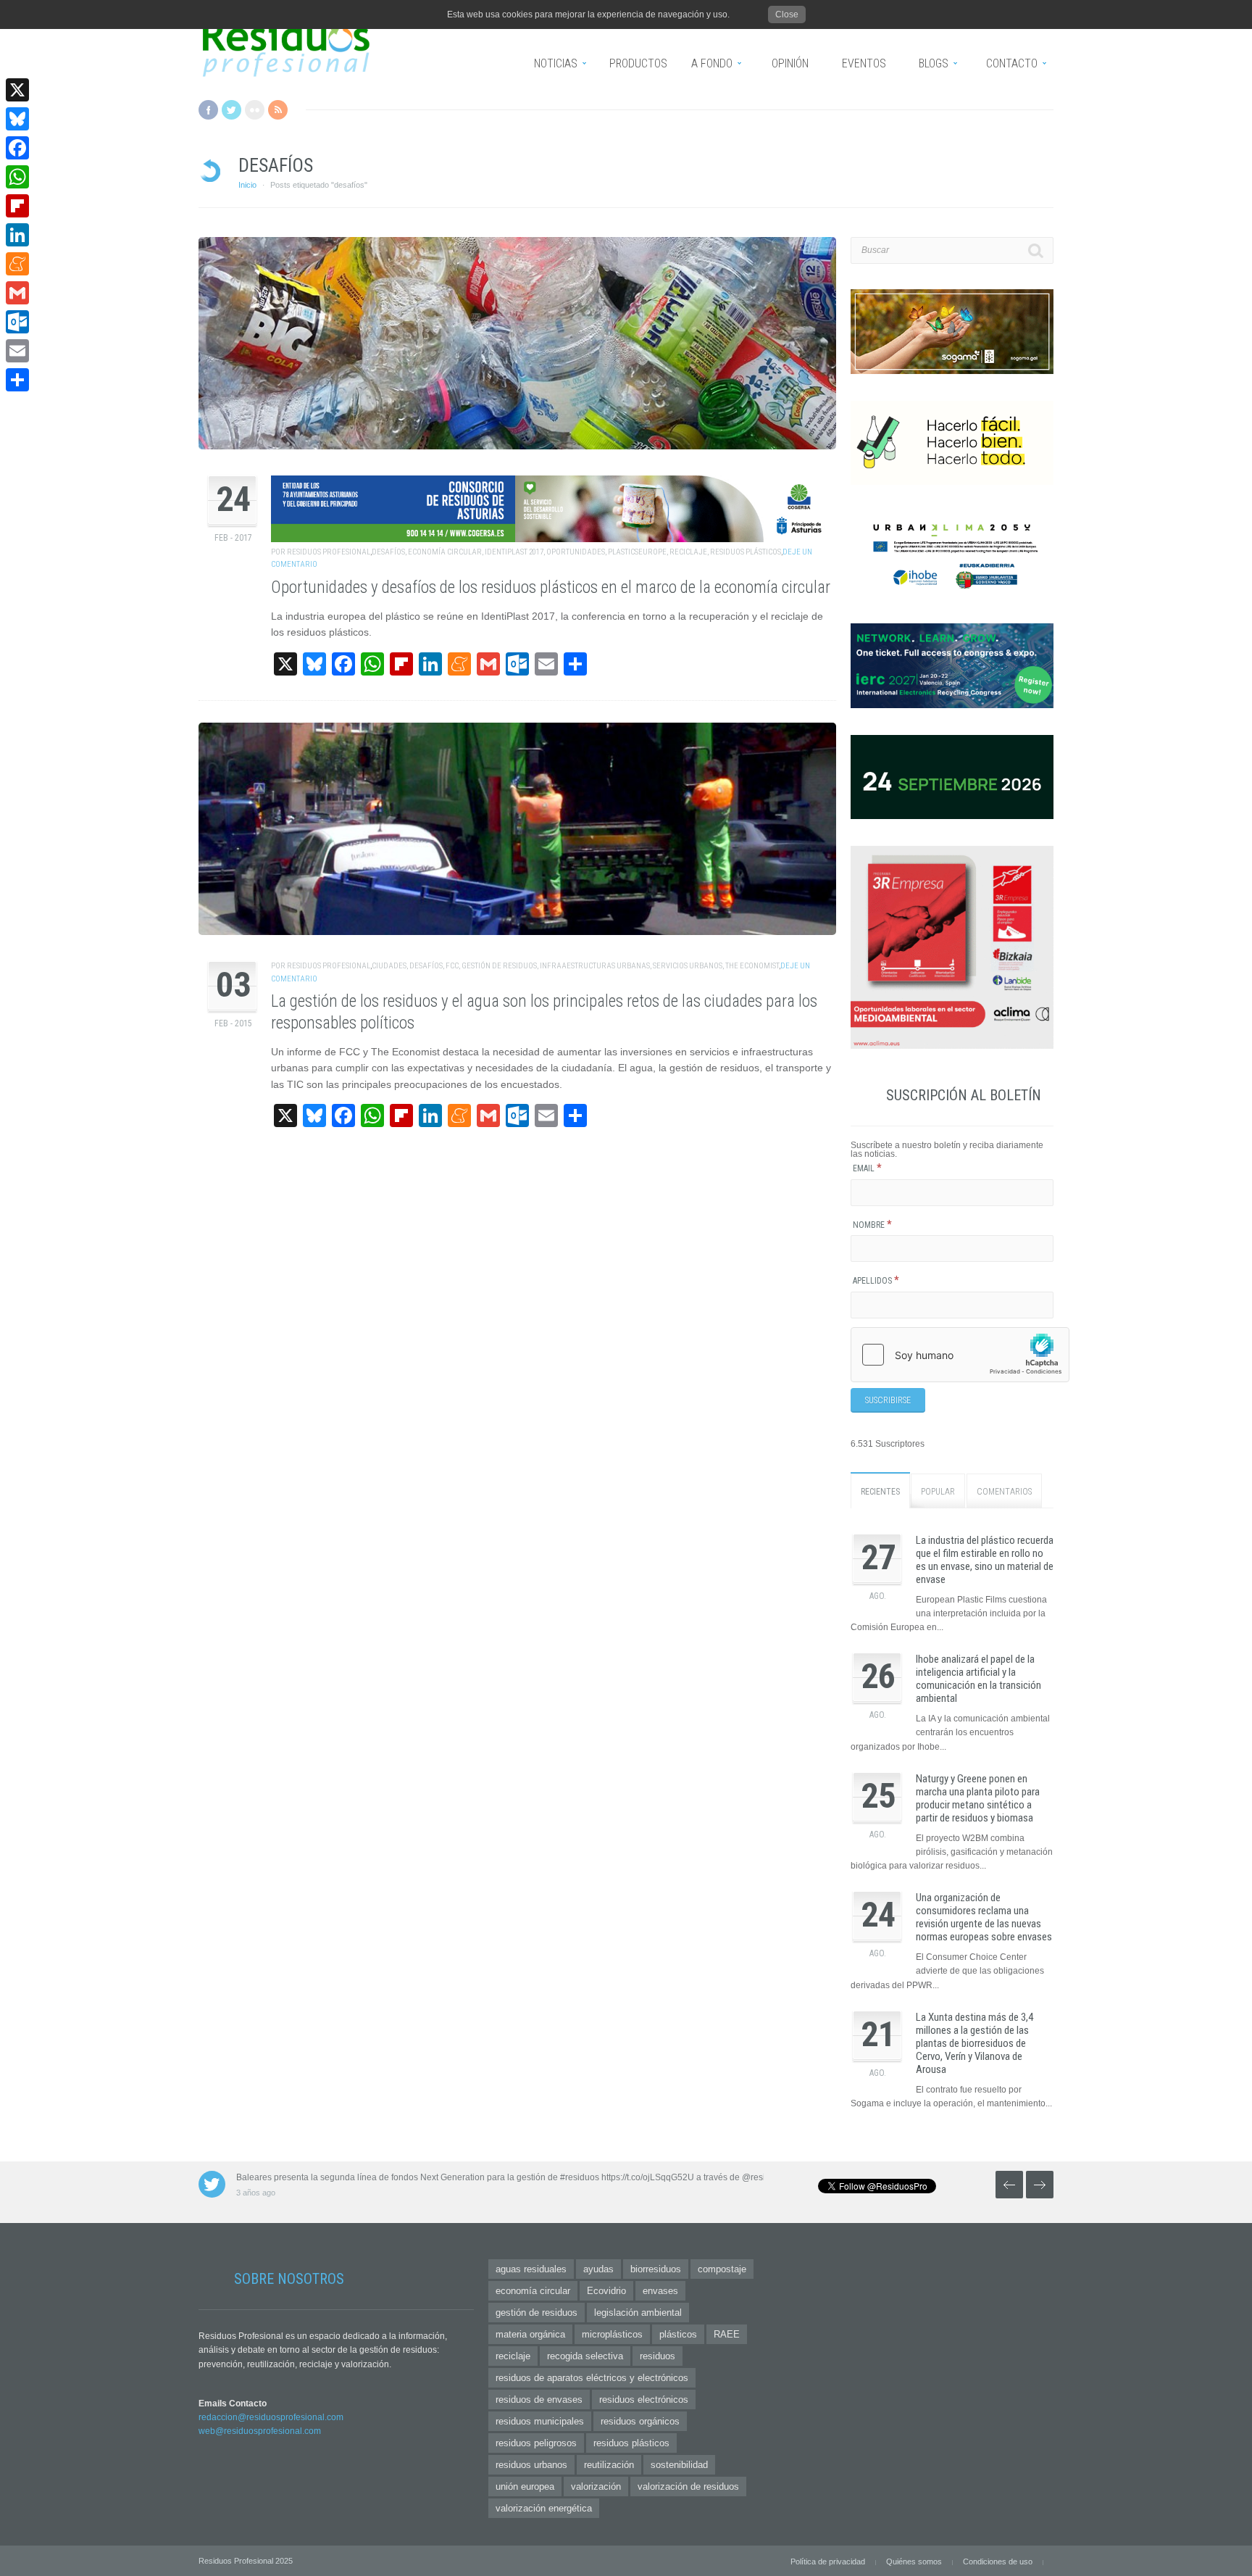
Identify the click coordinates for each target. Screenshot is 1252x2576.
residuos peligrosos (536, 2443)
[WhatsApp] (17, 177)
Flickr (255, 110)
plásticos (678, 2334)
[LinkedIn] (17, 235)
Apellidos (876, 1281)
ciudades (389, 966)
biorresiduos (656, 2269)
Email (867, 1168)
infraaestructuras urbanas (595, 966)
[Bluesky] (17, 119)
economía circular (445, 552)
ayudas (598, 2269)
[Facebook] (17, 148)
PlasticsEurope (637, 552)
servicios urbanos (688, 966)
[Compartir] (17, 380)
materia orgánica (530, 2334)
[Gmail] (17, 293)
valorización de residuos (688, 2486)
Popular (938, 1492)
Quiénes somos (914, 2562)
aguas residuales (531, 2269)
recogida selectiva (585, 2356)
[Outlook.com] (17, 322)
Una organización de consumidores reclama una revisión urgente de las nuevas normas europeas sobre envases (984, 1917)
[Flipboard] (17, 206)
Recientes (880, 1492)
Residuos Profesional (329, 552)
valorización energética (544, 2508)
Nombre (872, 1225)
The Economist (752, 966)
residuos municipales (540, 2421)
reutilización (609, 2465)
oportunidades (576, 552)
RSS (278, 110)
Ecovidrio (606, 2291)
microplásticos (612, 2334)
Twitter (231, 110)
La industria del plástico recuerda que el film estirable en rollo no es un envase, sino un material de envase (985, 1560)
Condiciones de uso (998, 2562)
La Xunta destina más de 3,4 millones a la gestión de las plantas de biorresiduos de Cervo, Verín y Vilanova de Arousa (975, 2043)
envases (660, 2291)
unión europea (525, 2486)
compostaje (722, 2269)
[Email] (17, 351)
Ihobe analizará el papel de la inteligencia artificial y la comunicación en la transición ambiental (978, 1679)
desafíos (388, 552)
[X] (17, 90)
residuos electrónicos (644, 2400)
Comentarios (1004, 1492)
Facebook (208, 110)
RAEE (727, 2334)
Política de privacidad (828, 2562)
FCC (452, 966)
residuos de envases (539, 2400)
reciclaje (688, 552)
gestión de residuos (499, 966)
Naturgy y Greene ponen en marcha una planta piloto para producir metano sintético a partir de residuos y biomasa (978, 1798)
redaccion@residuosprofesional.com (271, 2417)
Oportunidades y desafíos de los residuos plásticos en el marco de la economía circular (551, 587)
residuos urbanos (531, 2465)
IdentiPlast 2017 (514, 552)
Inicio (247, 185)
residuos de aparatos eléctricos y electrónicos (592, 2378)
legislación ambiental (638, 2313)
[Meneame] (17, 264)
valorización (596, 2486)
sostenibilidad (679, 2465)
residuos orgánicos (640, 2421)
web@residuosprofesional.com (260, 2431)
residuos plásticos (746, 552)
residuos (658, 2356)
